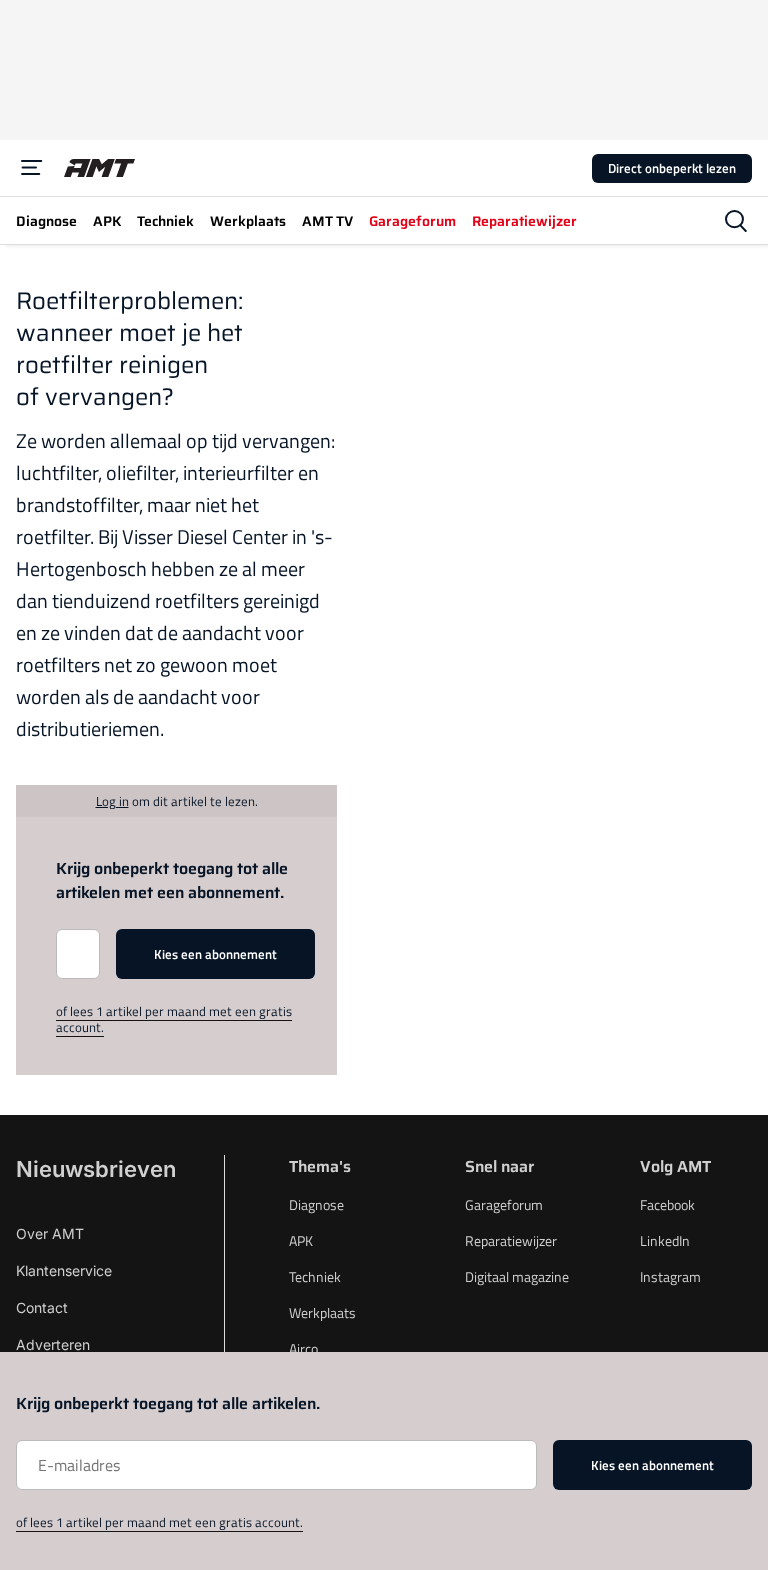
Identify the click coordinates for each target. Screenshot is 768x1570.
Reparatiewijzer (511, 1240)
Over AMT (50, 1233)
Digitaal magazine (517, 1276)
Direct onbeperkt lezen (672, 168)
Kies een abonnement (215, 954)
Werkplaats (322, 1312)
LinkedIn (665, 1240)
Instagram (670, 1276)
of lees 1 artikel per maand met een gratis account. (174, 1019)
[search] (736, 221)
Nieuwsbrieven (96, 1169)
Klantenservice (64, 1270)
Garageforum (504, 1204)
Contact (42, 1307)
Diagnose (316, 1204)
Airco (303, 1348)
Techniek (315, 1276)
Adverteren (53, 1344)
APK (301, 1240)
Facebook (667, 1204)
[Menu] (32, 168)
